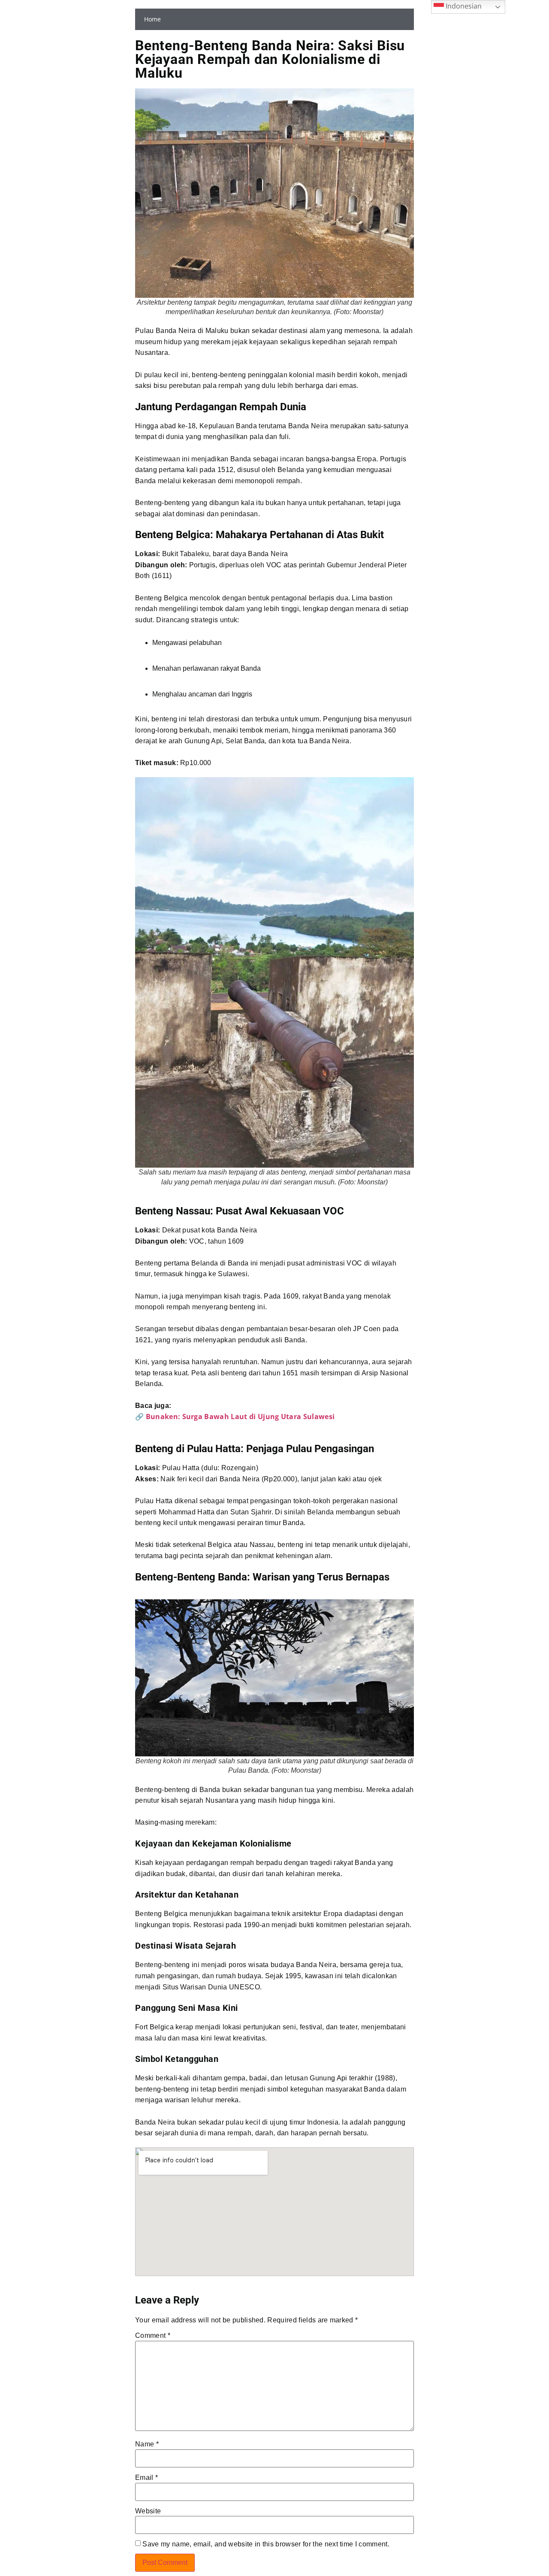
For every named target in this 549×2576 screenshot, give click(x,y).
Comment (153, 2336)
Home (152, 19)
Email (146, 2478)
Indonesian (463, 6)
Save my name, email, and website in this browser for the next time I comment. (266, 2544)
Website (148, 2511)
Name (147, 2444)
